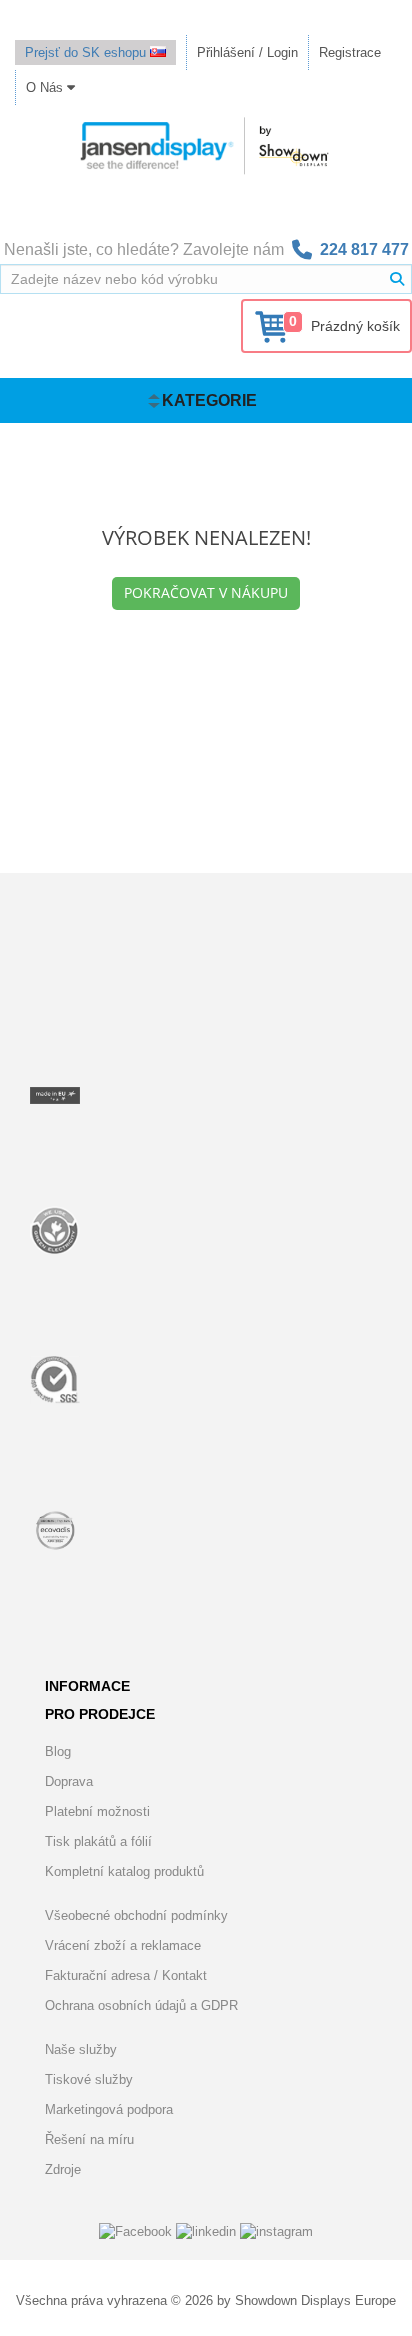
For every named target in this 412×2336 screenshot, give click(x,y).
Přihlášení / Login (247, 52)
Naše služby (81, 2049)
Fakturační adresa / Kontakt (126, 1975)
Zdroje (63, 2169)
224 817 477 (364, 249)
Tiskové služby (89, 2079)
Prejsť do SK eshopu (87, 52)
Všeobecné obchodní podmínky (136, 1915)
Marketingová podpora (109, 2109)
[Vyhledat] (397, 279)
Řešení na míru (89, 2139)
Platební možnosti (97, 1811)
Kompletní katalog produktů (124, 1871)
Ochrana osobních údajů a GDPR (141, 2005)
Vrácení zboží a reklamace (123, 1945)
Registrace (350, 52)
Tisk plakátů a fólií (98, 1841)
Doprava (69, 1781)
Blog (58, 1751)
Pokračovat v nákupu (206, 592)
